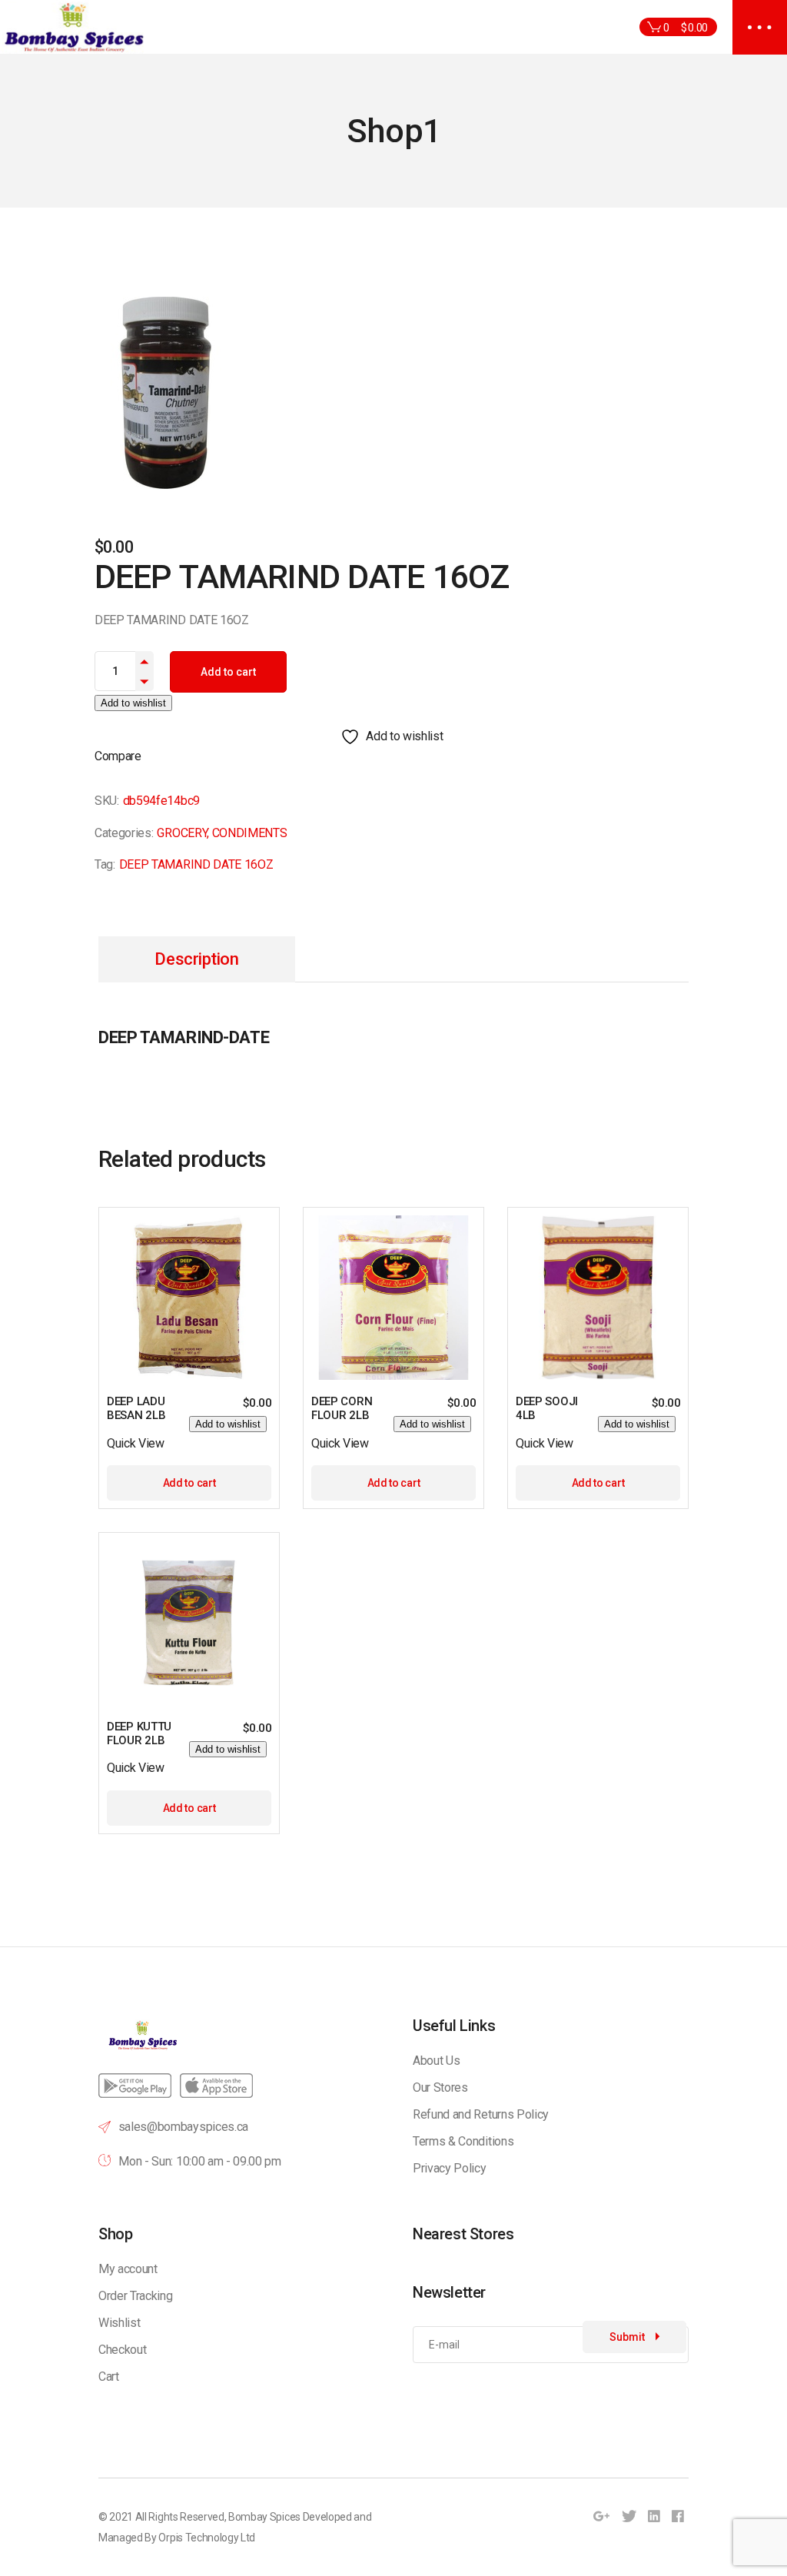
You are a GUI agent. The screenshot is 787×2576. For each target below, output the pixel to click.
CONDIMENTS (250, 833)
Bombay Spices (264, 2517)
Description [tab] (196, 959)
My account (128, 2269)
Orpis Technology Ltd (207, 2538)
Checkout (122, 2350)
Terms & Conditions (463, 2141)
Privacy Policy (450, 2168)
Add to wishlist (133, 703)
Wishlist (119, 2323)
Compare (118, 756)
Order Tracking (136, 2296)
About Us (436, 2061)
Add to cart (228, 672)
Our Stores (440, 2087)
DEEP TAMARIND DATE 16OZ (196, 864)
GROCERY (182, 833)
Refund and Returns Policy (481, 2114)
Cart (109, 2377)
